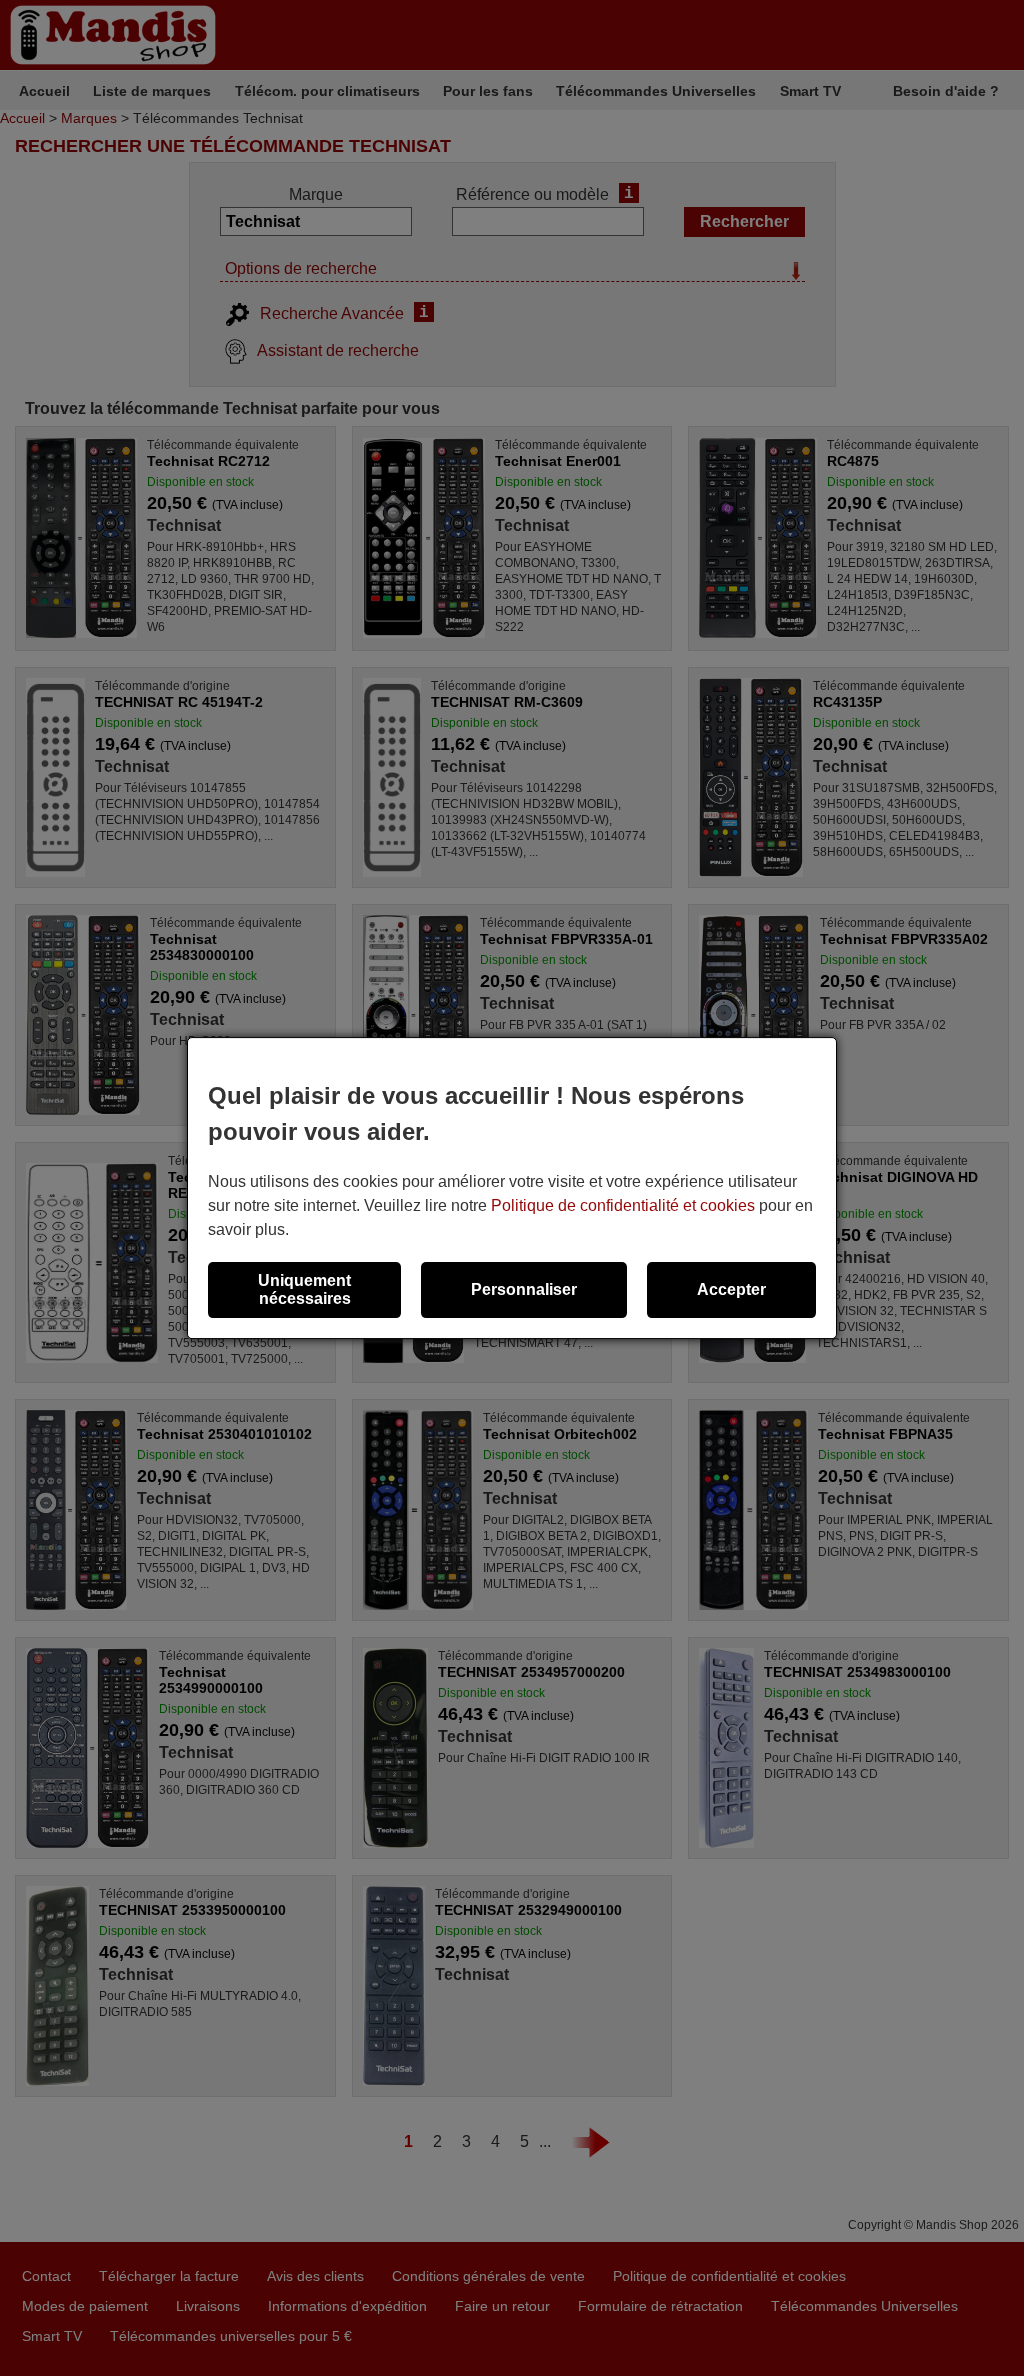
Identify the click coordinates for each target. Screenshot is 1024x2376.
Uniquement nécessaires (304, 1289)
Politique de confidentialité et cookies (623, 1205)
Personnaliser (524, 1289)
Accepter (731, 1289)
